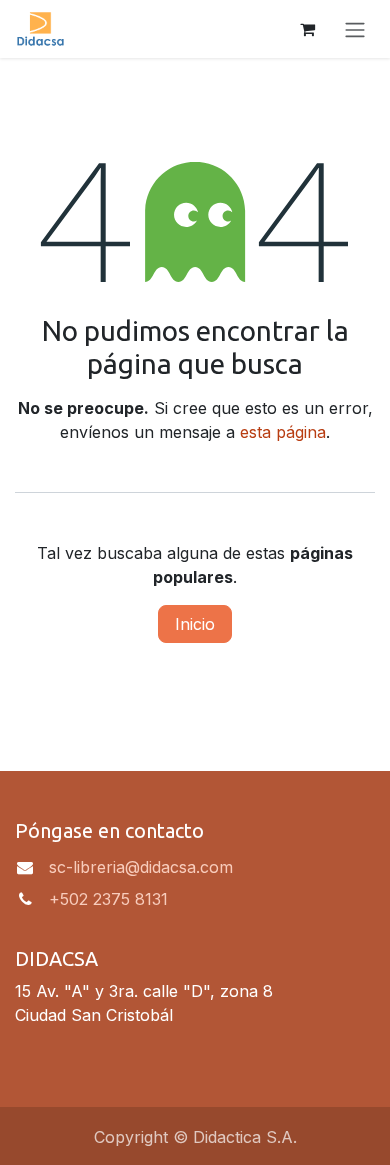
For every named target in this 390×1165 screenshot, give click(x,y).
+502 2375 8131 (108, 899)
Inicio (195, 624)
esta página (283, 432)
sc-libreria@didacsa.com (141, 867)
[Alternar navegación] (355, 29)
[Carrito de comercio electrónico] (307, 29)
